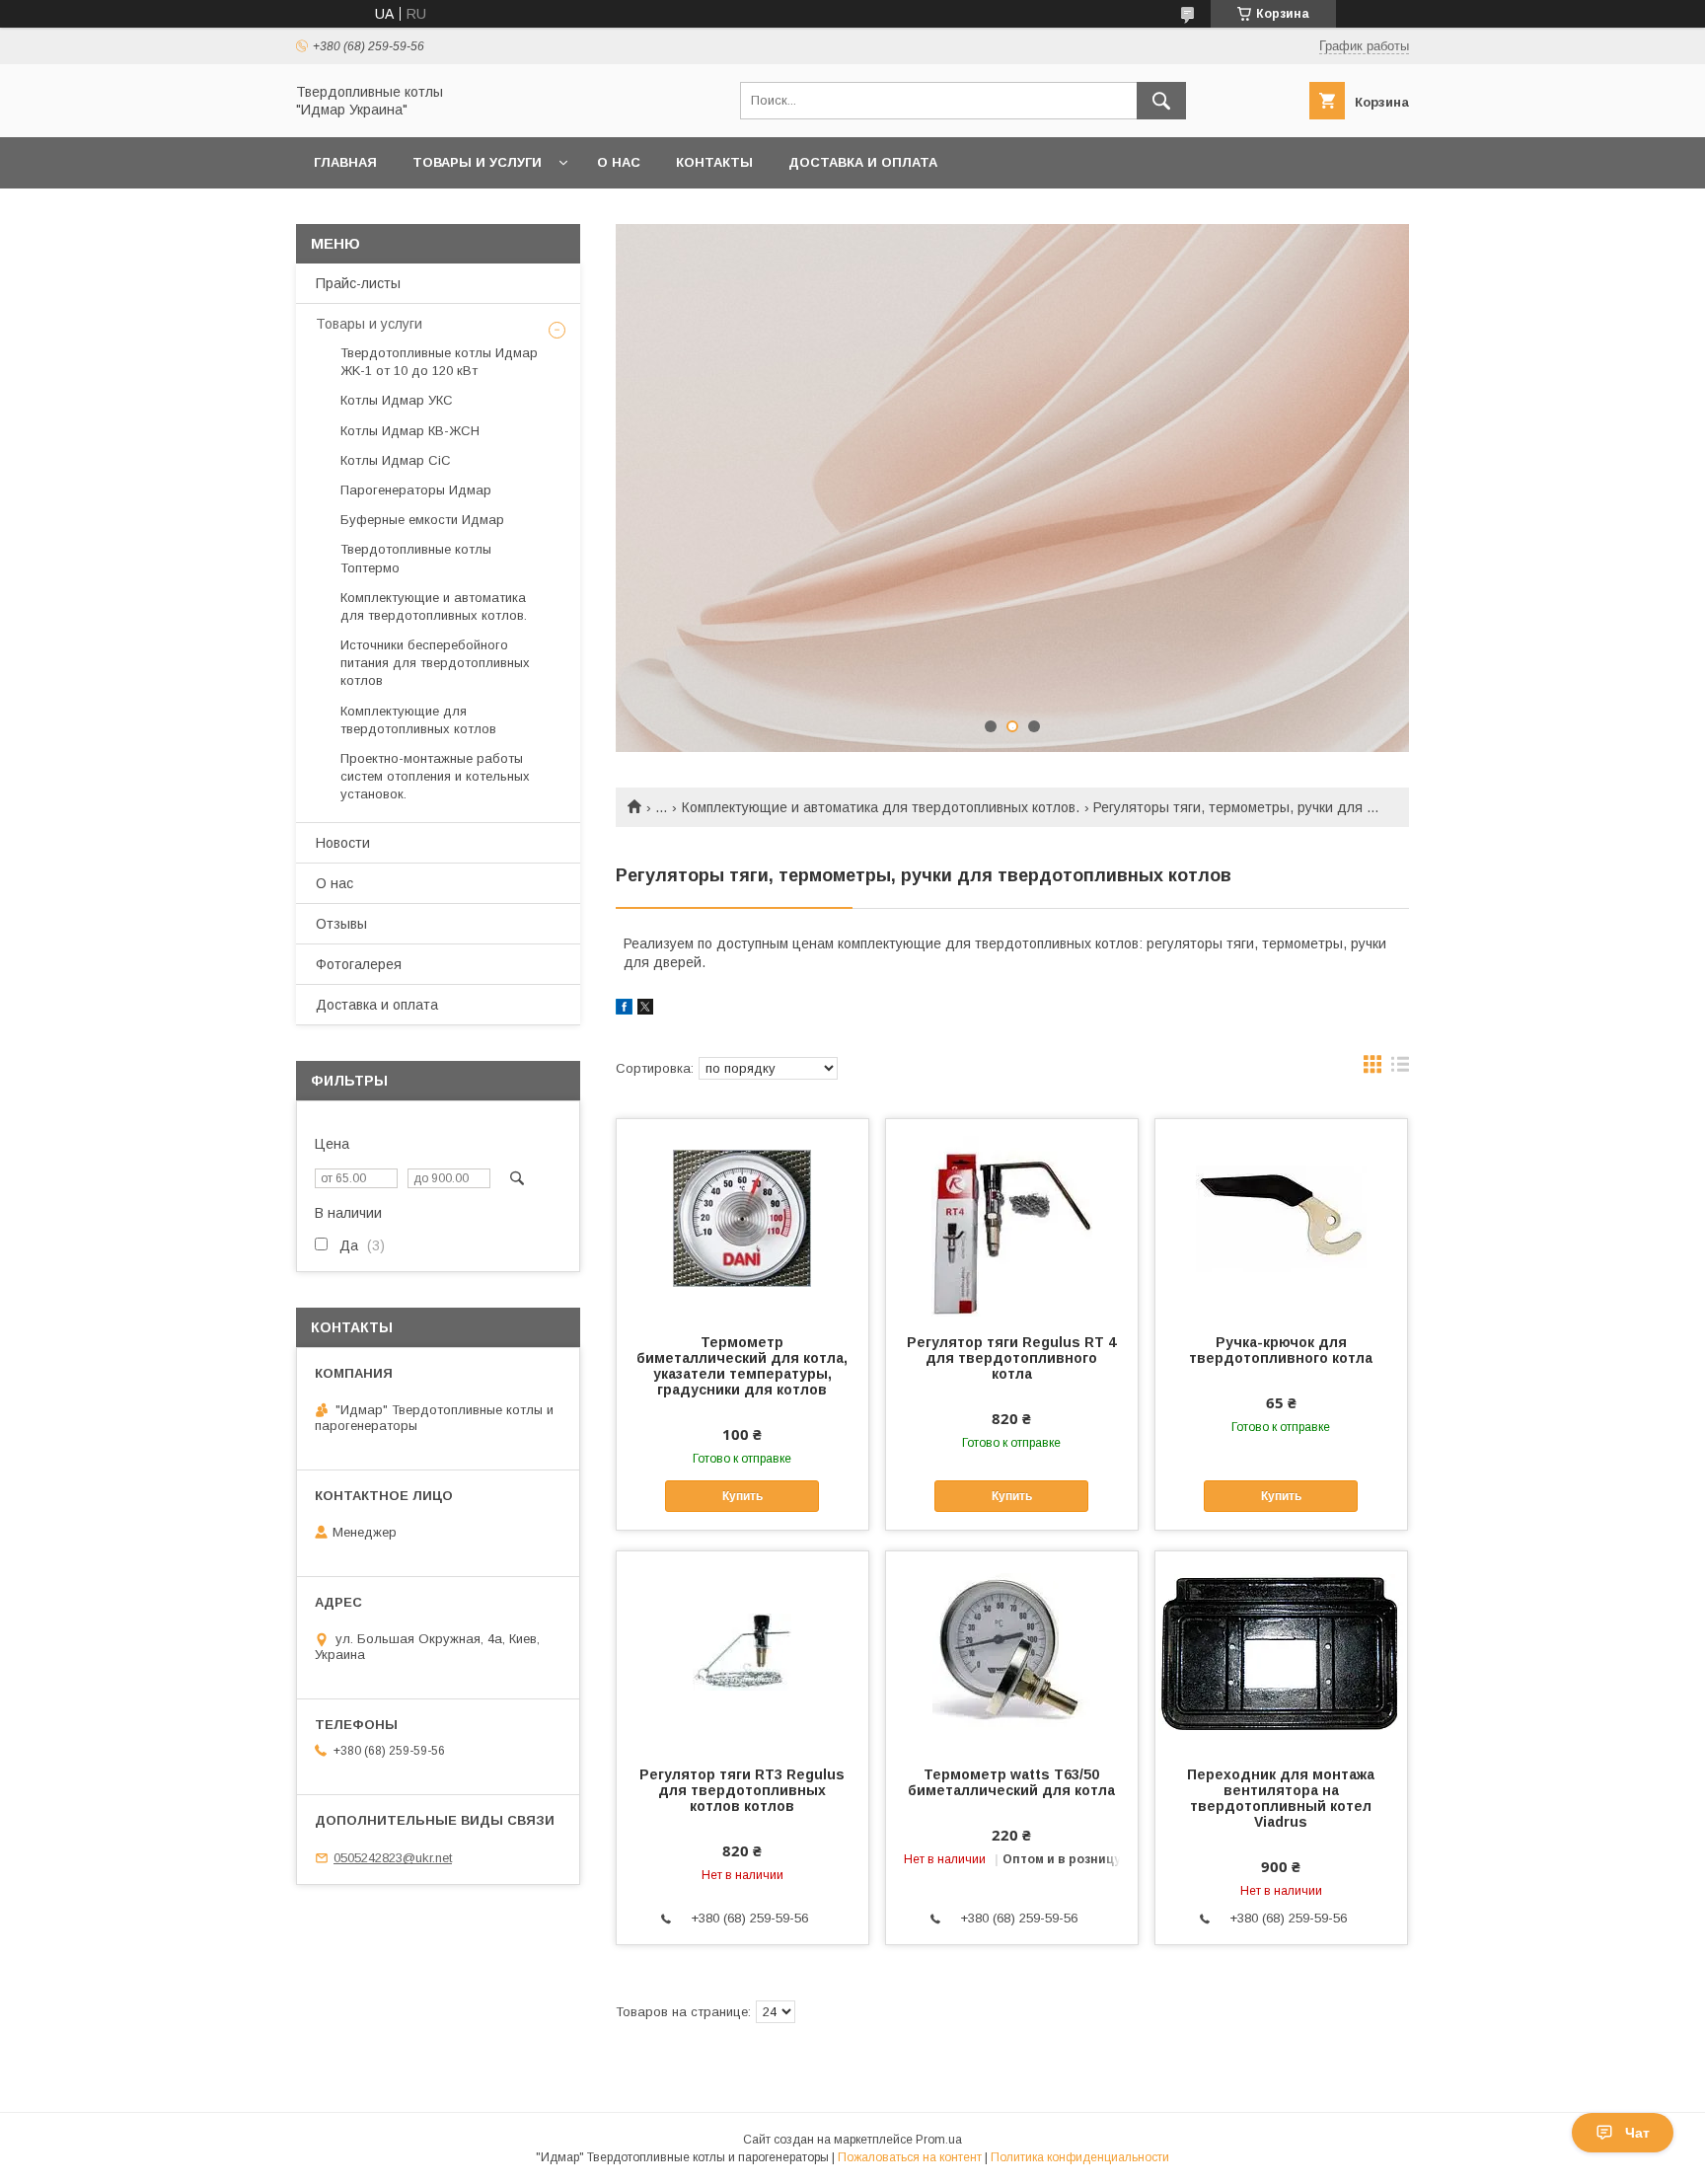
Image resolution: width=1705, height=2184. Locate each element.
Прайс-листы (358, 283)
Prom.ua (939, 2140)
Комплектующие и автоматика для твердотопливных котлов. (881, 807)
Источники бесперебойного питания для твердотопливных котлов (435, 663)
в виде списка (1400, 1069)
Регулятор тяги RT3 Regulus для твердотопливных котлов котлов (742, 1790)
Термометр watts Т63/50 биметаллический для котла (1011, 1782)
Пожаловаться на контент (910, 2157)
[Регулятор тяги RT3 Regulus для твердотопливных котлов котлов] (742, 1650)
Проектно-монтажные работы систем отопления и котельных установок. (435, 776)
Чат (1637, 2133)
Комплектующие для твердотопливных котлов (418, 720)
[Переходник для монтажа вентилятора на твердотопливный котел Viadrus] (1281, 1650)
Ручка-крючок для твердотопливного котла (1281, 1350)
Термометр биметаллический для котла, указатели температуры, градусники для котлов (742, 1366)
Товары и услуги (477, 162)
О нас (619, 162)
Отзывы (341, 924)
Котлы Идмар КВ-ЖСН (410, 431)
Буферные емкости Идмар (422, 520)
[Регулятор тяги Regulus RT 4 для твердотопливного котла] (1012, 1218)
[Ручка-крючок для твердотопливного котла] (1281, 1218)
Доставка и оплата (863, 162)
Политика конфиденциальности (1080, 2157)
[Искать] (1161, 101)
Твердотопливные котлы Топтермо (416, 558)
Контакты (714, 162)
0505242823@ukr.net (393, 1858)
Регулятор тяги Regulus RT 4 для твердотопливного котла (1011, 1358)
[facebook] (624, 1010)
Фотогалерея (359, 964)
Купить (742, 1496)
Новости (343, 843)
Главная (345, 162)
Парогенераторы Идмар (416, 490)
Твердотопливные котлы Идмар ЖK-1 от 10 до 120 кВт (439, 362)
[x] (645, 1010)
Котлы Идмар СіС (396, 460)
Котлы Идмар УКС (397, 400)
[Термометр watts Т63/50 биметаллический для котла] (1012, 1650)
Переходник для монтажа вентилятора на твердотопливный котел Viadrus (1281, 1798)
